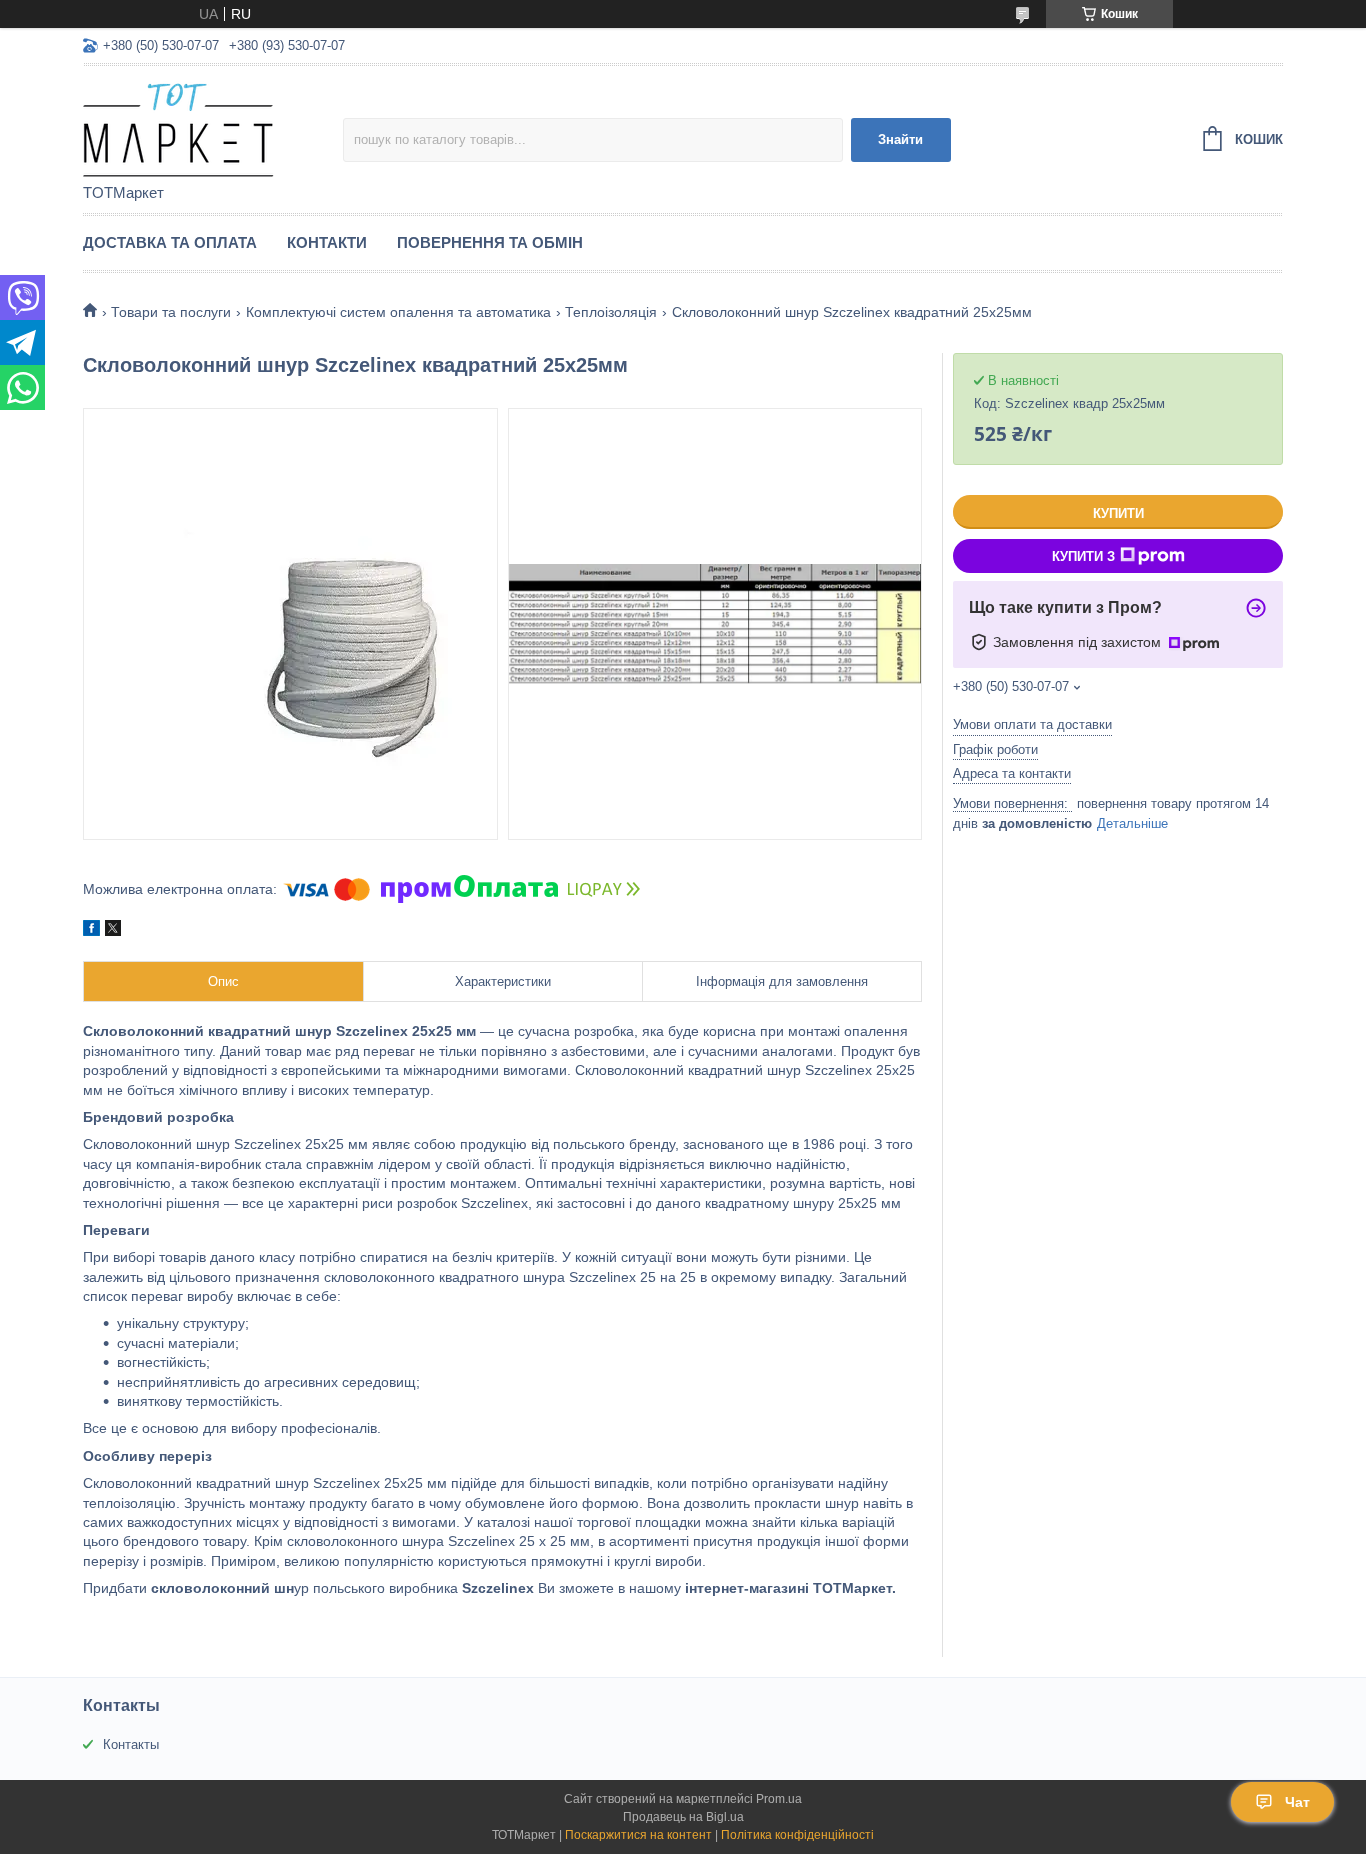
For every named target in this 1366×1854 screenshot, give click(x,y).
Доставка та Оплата (170, 242)
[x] (113, 931)
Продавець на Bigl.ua (683, 1817)
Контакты (131, 1744)
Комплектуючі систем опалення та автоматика (398, 312)
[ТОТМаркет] (213, 126)
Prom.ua (779, 1799)
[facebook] (91, 931)
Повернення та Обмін (490, 242)
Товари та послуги (171, 312)
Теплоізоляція (611, 312)
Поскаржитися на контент (638, 1835)
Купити (1118, 513)
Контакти (327, 242)
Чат (1297, 1802)
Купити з (1083, 556)
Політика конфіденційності (797, 1835)
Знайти (900, 139)
